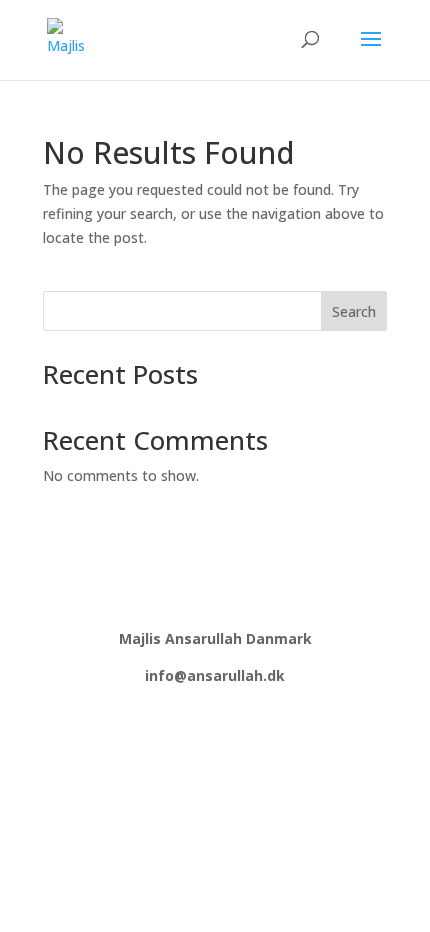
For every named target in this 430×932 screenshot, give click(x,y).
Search (354, 311)
